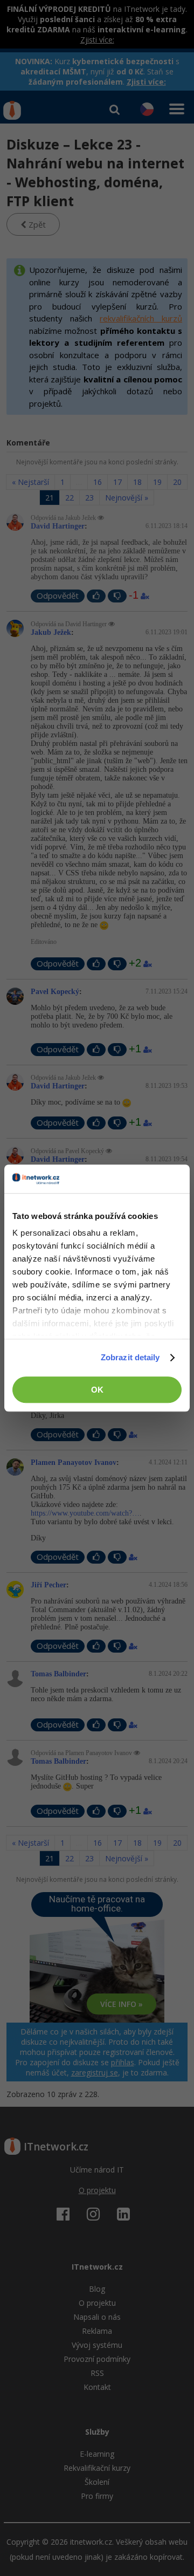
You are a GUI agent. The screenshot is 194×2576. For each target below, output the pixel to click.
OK (97, 1390)
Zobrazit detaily (130, 1357)
